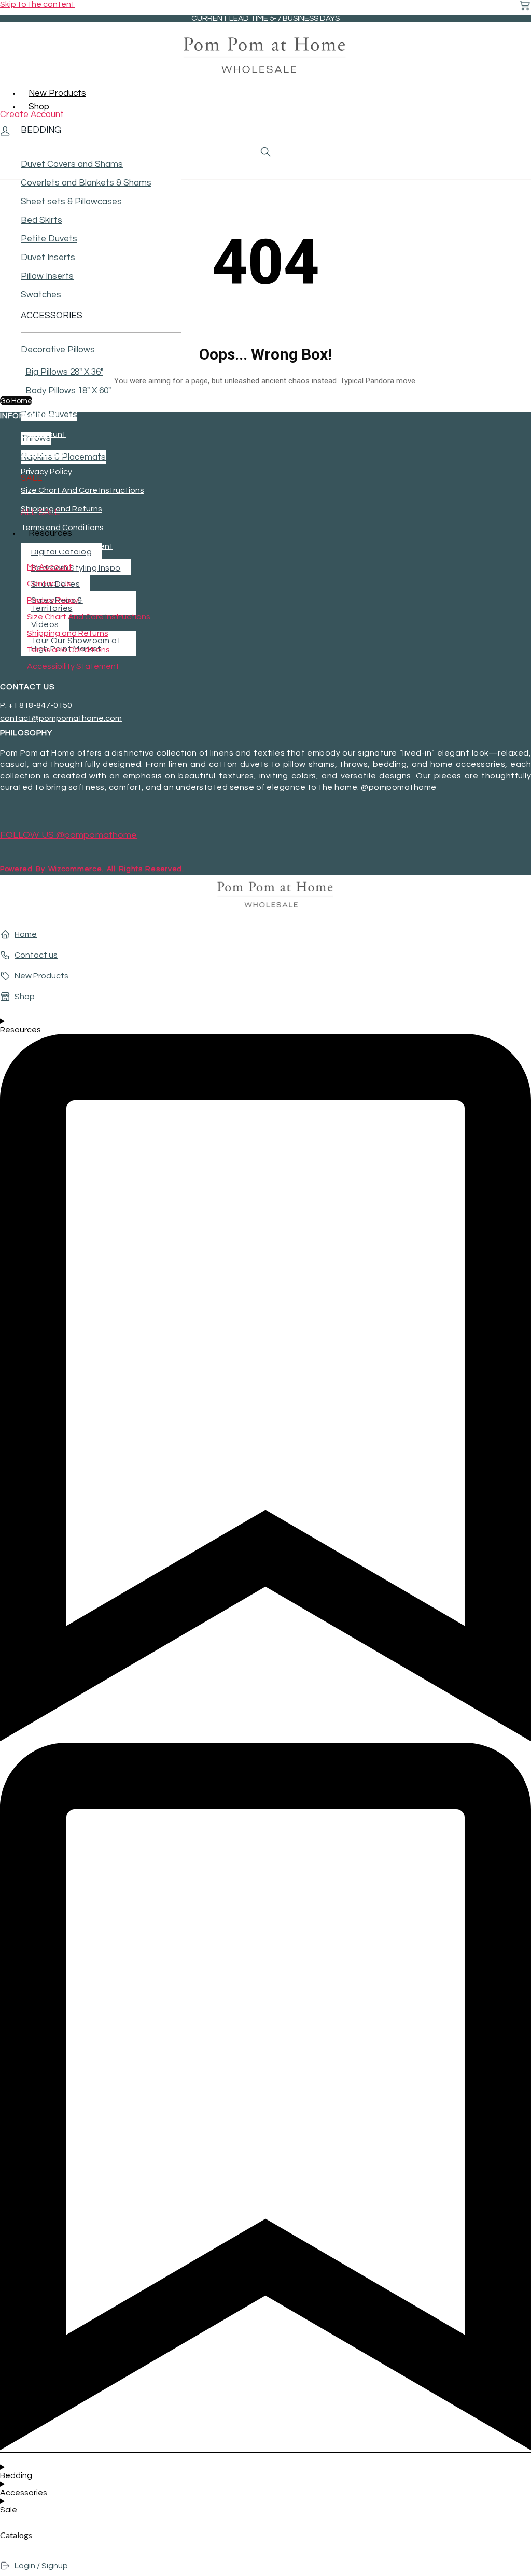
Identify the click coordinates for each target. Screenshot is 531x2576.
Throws (36, 438)
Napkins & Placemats (63, 457)
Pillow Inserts (47, 276)
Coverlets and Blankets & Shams (86, 183)
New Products (57, 93)
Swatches (41, 295)
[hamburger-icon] (519, 91)
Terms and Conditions (62, 528)
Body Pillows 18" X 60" (68, 391)
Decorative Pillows (58, 350)
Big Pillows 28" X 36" (64, 372)
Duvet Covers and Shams (72, 164)
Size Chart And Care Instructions (82, 490)
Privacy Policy (46, 472)
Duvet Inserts (48, 258)
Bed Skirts (41, 220)
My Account (43, 434)
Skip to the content (37, 4)
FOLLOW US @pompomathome (68, 835)
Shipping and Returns (61, 509)
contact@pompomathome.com (61, 718)
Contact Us (43, 453)
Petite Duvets (49, 239)
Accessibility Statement (67, 546)
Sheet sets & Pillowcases (71, 202)
